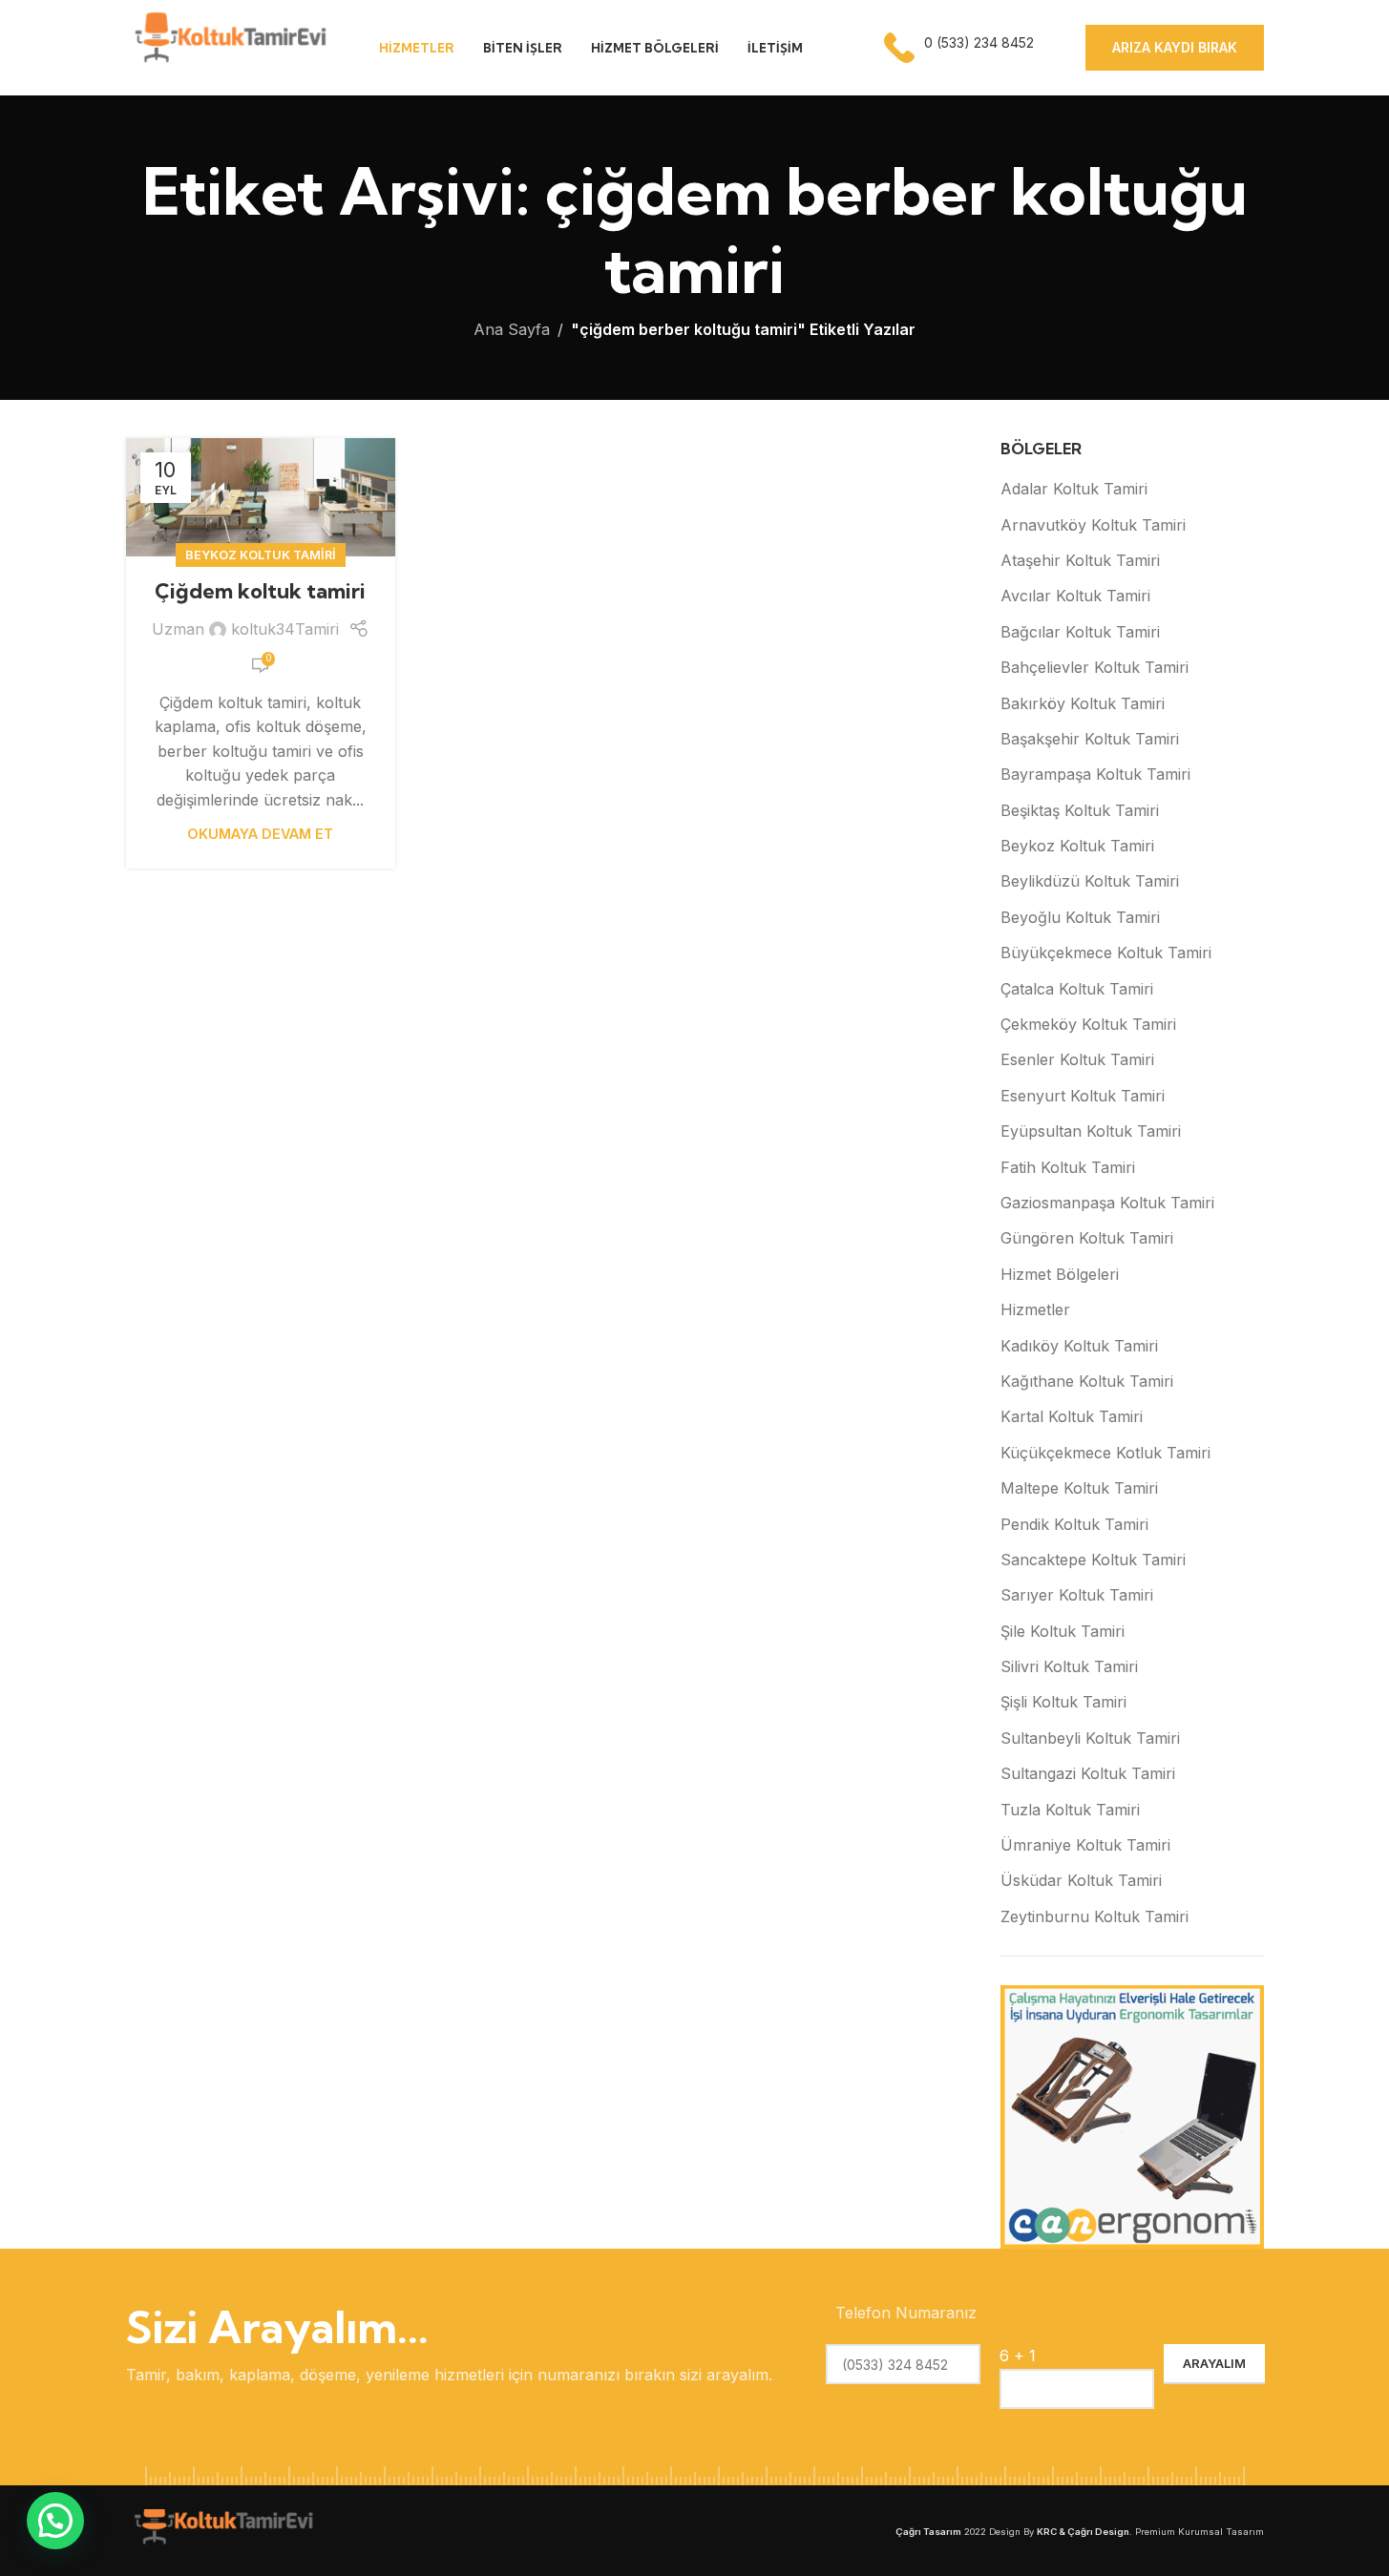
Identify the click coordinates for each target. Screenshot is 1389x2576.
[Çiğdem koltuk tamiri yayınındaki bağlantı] (261, 497)
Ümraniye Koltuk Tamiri (1085, 1845)
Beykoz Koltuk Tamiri (261, 555)
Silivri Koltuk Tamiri (1069, 1666)
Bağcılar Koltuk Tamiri (1080, 632)
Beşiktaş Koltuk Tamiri (1080, 810)
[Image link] (221, 2529)
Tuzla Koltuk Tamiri (1070, 1810)
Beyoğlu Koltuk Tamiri (1080, 917)
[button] (55, 2521)
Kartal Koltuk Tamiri (1072, 1416)
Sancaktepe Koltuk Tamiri (1093, 1560)
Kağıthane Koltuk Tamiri (1087, 1381)
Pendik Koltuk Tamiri (1074, 1524)
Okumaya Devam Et (260, 834)
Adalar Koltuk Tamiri (1074, 489)
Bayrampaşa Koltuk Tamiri (1095, 774)
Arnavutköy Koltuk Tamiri (1093, 525)
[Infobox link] (961, 48)
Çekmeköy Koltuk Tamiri (1088, 1024)
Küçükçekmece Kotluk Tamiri (1105, 1453)
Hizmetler (1035, 1309)
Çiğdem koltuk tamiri (260, 591)
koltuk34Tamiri (285, 629)
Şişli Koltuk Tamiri (1063, 1702)
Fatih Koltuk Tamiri (1068, 1167)
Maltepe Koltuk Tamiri (1079, 1488)
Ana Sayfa (512, 329)
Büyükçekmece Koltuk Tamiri (1106, 953)
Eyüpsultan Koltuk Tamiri (1091, 1131)
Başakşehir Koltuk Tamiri (1090, 739)
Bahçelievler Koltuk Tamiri (1094, 667)
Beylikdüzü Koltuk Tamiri (1090, 881)
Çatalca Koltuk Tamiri (1077, 989)
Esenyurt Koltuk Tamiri (1083, 1096)
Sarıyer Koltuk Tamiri (1077, 1595)
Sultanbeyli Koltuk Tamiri (1090, 1738)
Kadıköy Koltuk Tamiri (1079, 1346)
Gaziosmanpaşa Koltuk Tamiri (1107, 1203)
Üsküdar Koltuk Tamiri (1081, 1880)
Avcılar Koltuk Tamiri (1075, 596)
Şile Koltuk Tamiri (1063, 1631)
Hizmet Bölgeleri (1060, 1274)
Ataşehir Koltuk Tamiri (1080, 560)
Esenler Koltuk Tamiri (1077, 1059)
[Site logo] (229, 46)
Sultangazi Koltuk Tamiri (1088, 1773)
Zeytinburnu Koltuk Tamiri (1094, 1916)
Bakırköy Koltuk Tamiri (1083, 703)
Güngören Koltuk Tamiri (1087, 1238)
